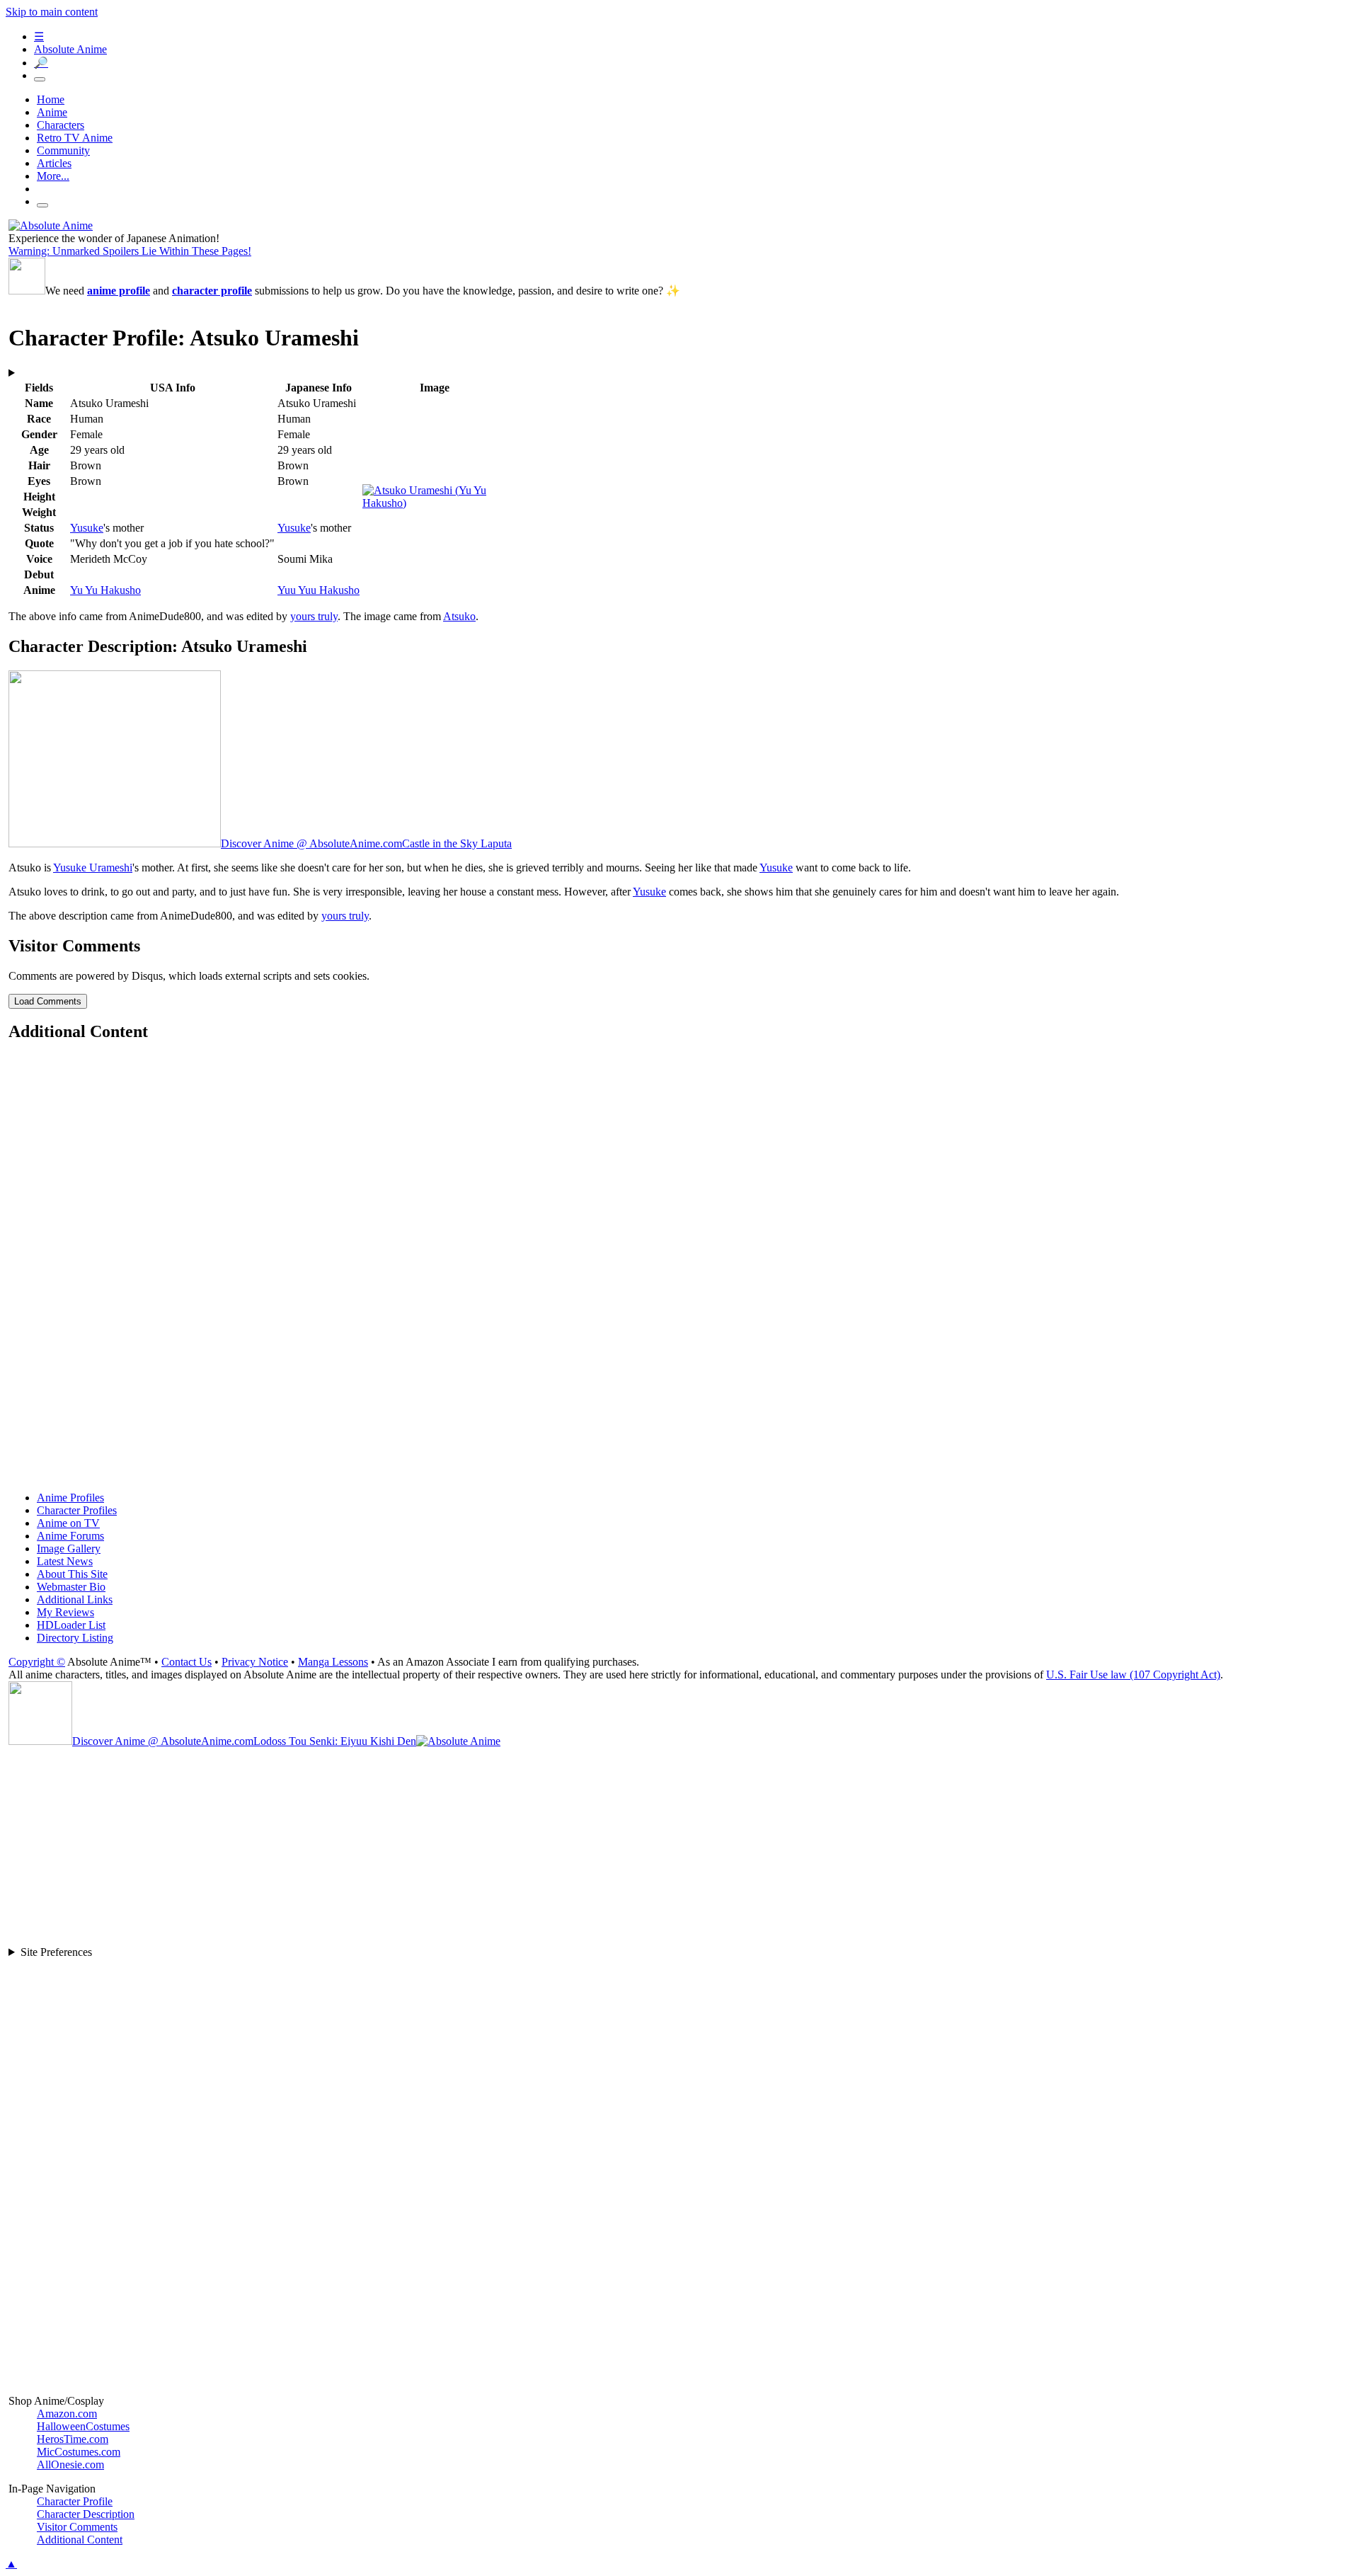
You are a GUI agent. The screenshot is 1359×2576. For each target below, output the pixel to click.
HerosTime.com (73, 2439)
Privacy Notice (255, 1662)
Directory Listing (75, 1638)
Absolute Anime (70, 49)
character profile (212, 291)
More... (53, 176)
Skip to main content (52, 12)
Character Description (86, 2514)
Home (51, 99)
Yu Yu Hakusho (105, 590)
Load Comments (48, 1001)
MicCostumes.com (79, 2452)
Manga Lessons (333, 1662)
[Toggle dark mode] (40, 79)
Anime (52, 112)
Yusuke (87, 528)
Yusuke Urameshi (93, 868)
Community (63, 150)
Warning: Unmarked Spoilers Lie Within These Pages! (130, 251)
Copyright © (37, 1662)
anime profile (119, 291)
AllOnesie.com (70, 2465)
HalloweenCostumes (83, 2426)
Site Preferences (56, 1952)
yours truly (314, 616)
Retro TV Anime (75, 138)
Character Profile (75, 2501)
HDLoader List (71, 1625)
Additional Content (80, 2540)
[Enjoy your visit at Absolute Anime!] (51, 225)
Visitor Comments (77, 2527)
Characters (61, 125)
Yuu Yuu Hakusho (319, 590)
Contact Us (187, 1662)
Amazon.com (67, 2414)
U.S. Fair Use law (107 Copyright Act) (1133, 1675)
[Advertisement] (433, 1268)
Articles (54, 163)
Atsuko (459, 616)
